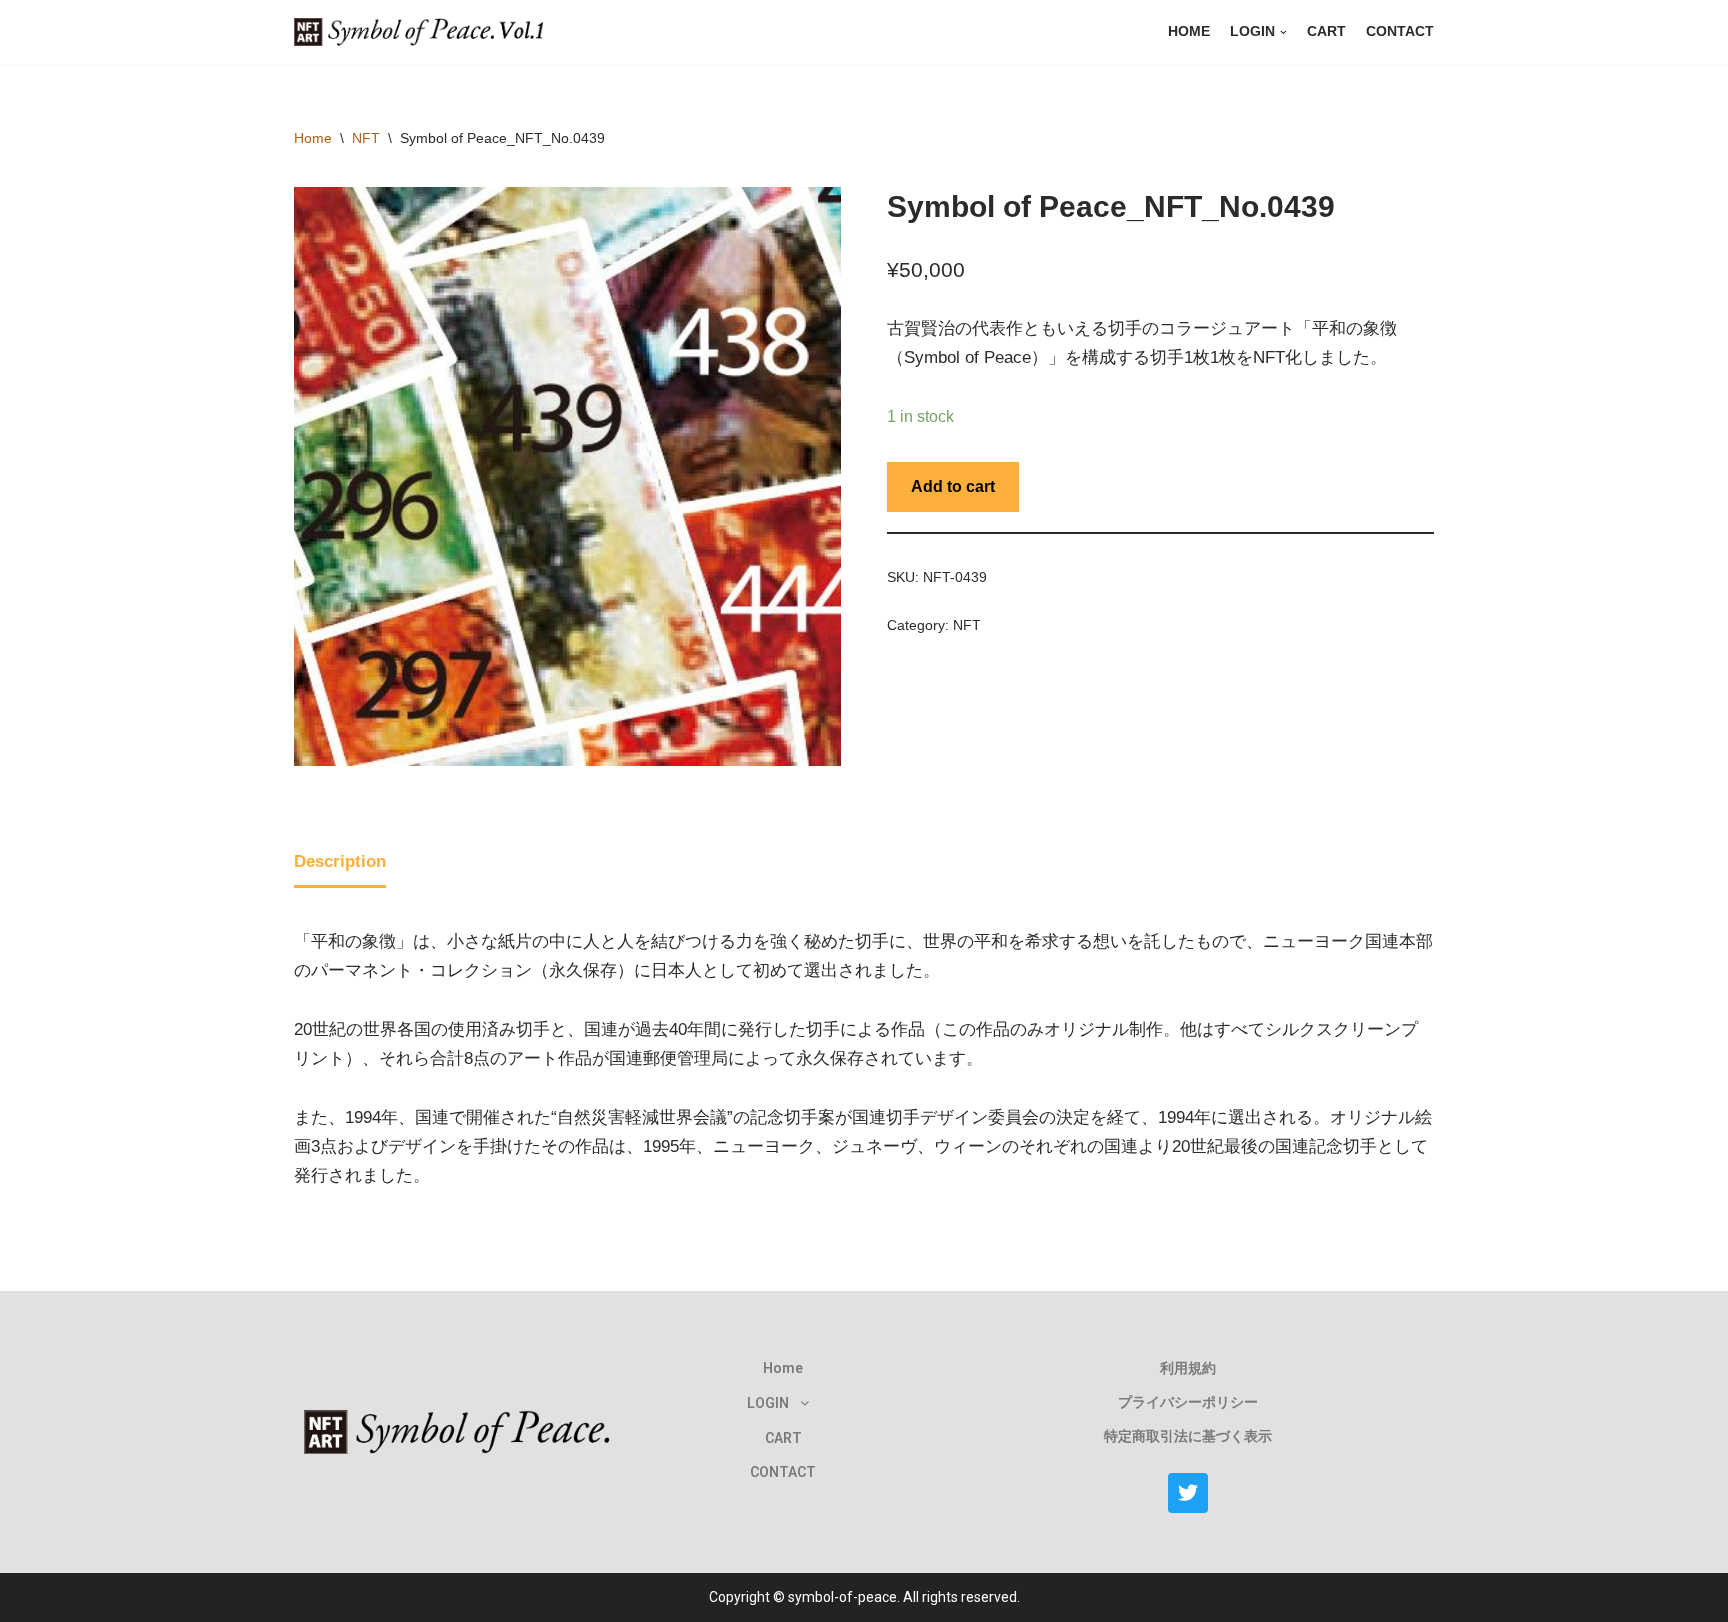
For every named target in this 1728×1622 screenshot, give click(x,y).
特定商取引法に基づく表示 (1188, 1436)
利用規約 (1188, 1368)
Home (1189, 31)
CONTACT (1400, 31)
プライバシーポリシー (1188, 1402)
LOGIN (768, 1403)
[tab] (340, 864)
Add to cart (953, 486)
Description (340, 861)
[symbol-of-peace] (424, 32)
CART (1326, 31)
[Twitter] (1188, 1493)
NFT (366, 138)
